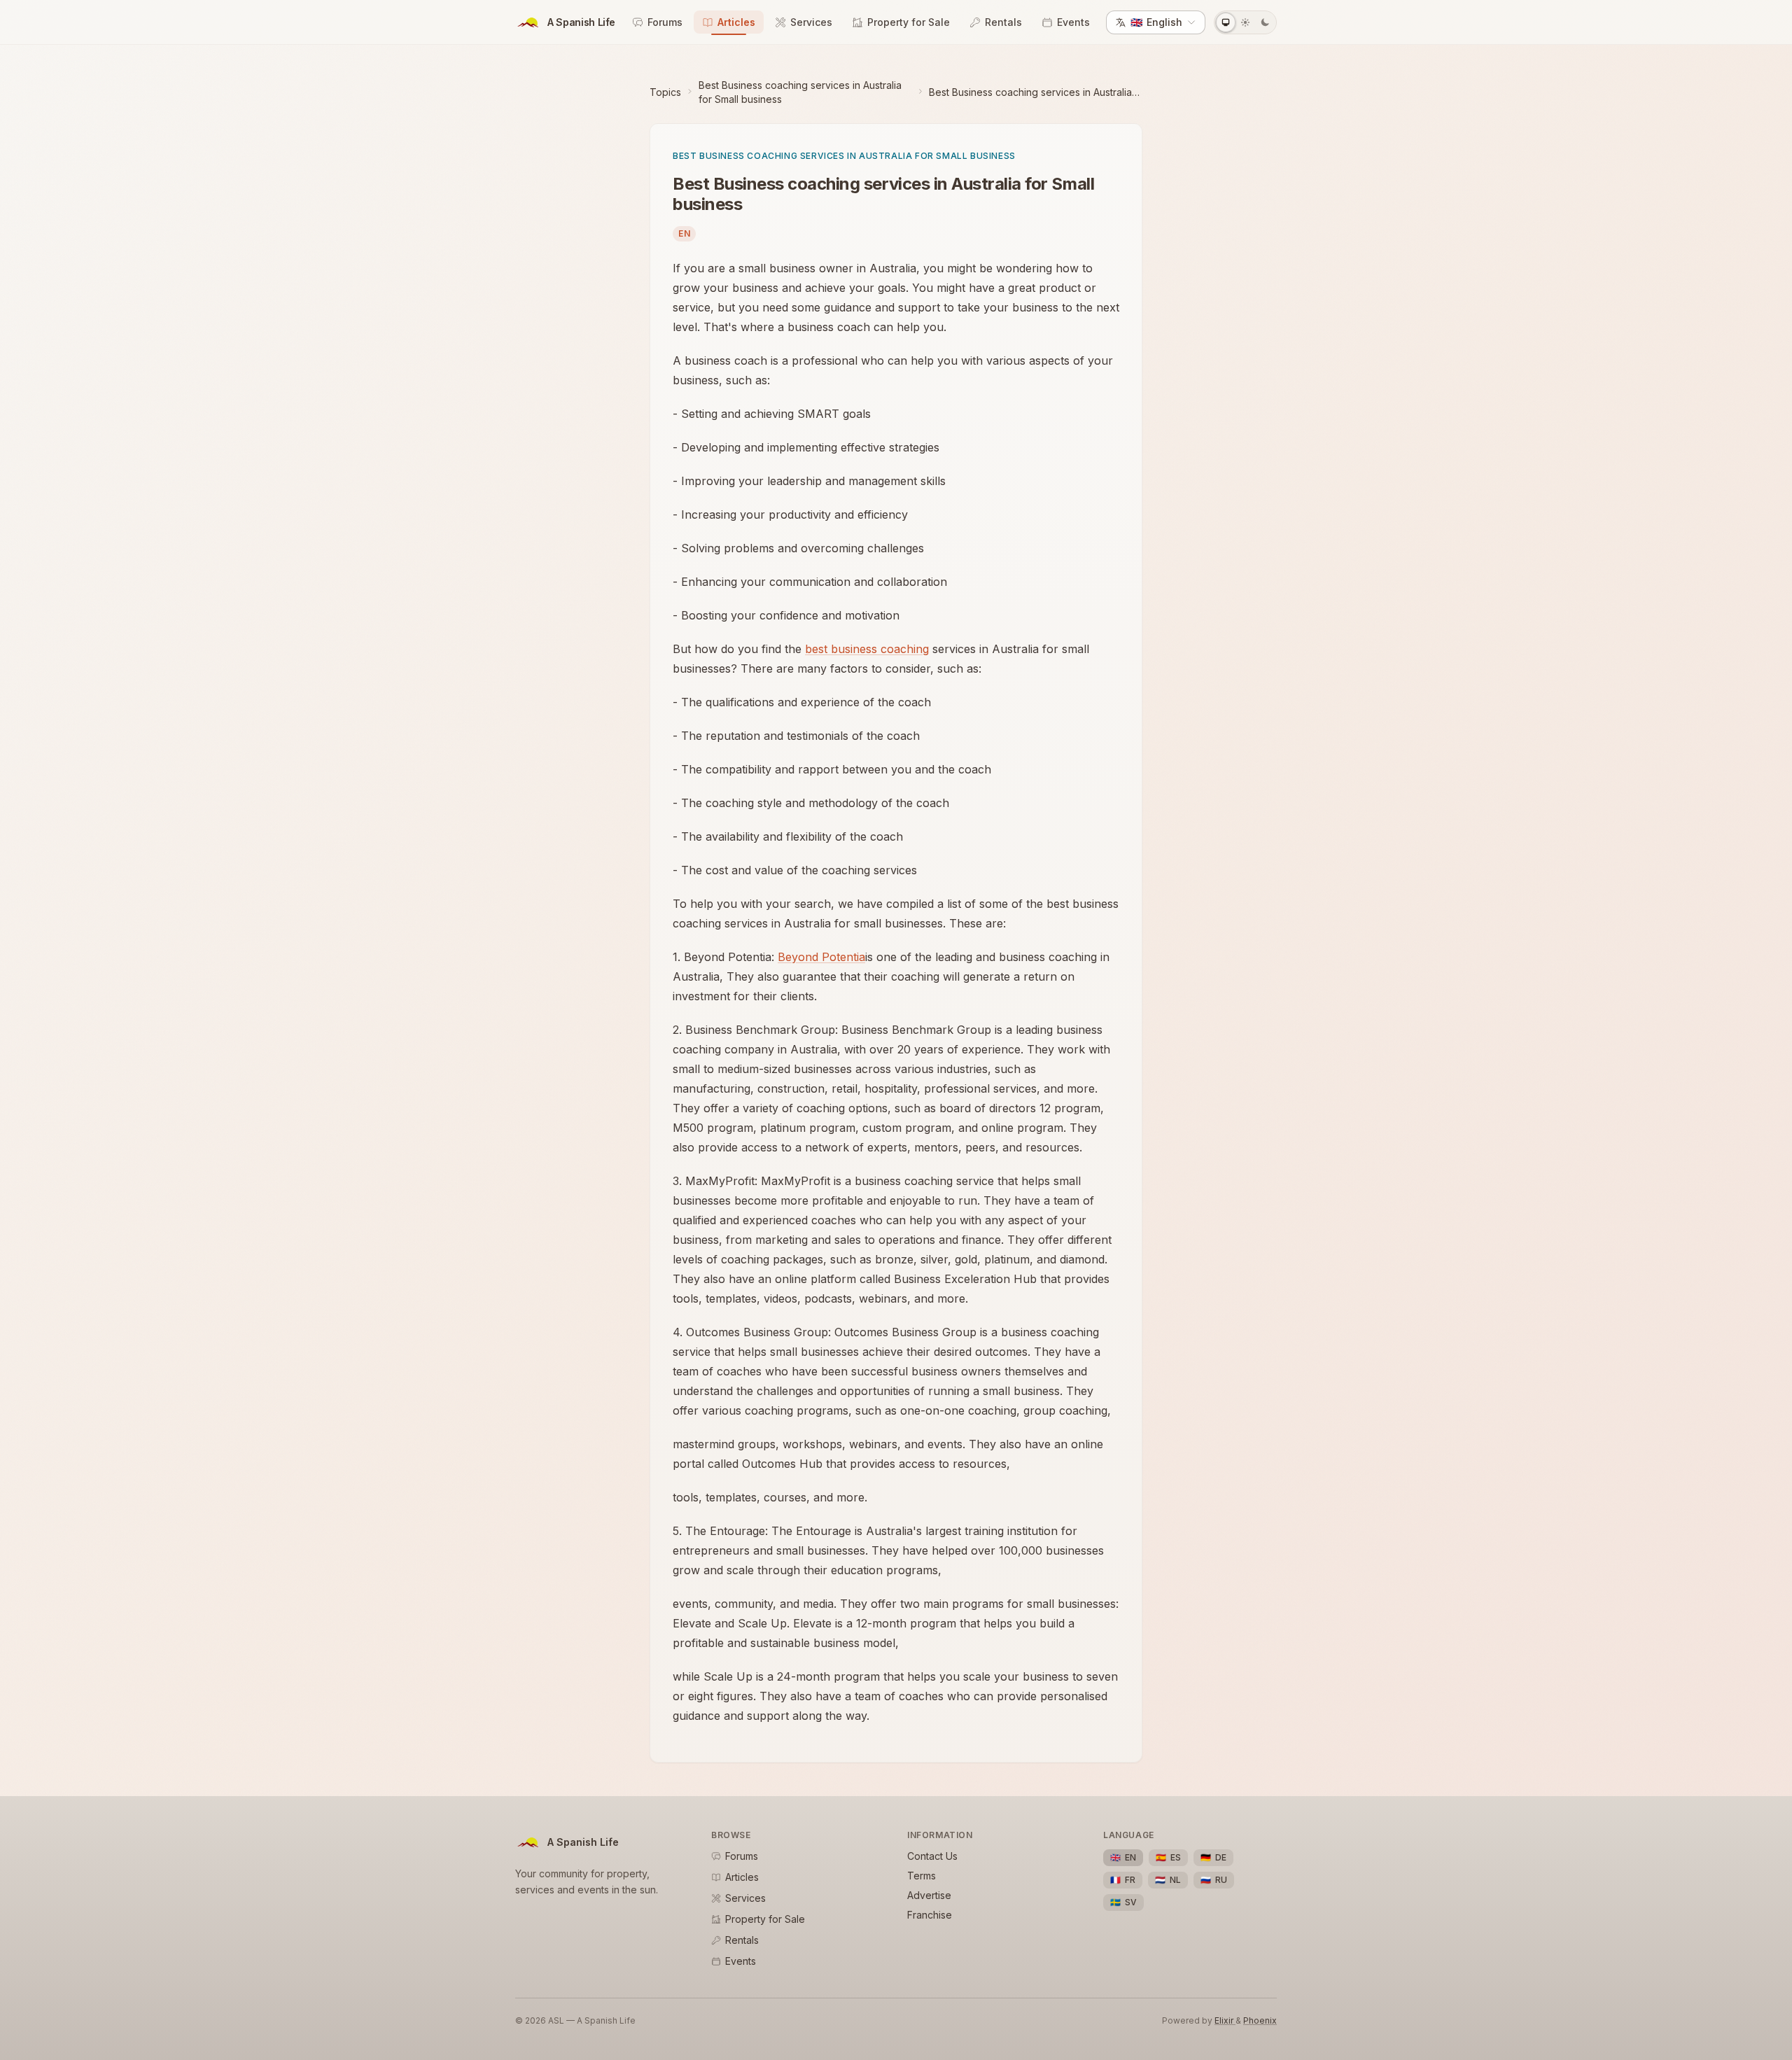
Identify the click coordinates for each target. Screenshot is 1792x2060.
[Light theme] (1245, 22)
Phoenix (1260, 2020)
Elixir (1225, 2020)
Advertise (929, 1895)
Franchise (930, 1915)
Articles (736, 22)
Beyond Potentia (821, 957)
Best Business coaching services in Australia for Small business (800, 92)
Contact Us (932, 1856)
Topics (665, 92)
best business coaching (867, 649)
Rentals (1003, 22)
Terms (922, 1876)
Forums (665, 22)
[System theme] (1226, 22)
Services (811, 22)
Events (1073, 22)
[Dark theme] (1265, 22)
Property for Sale (909, 22)
